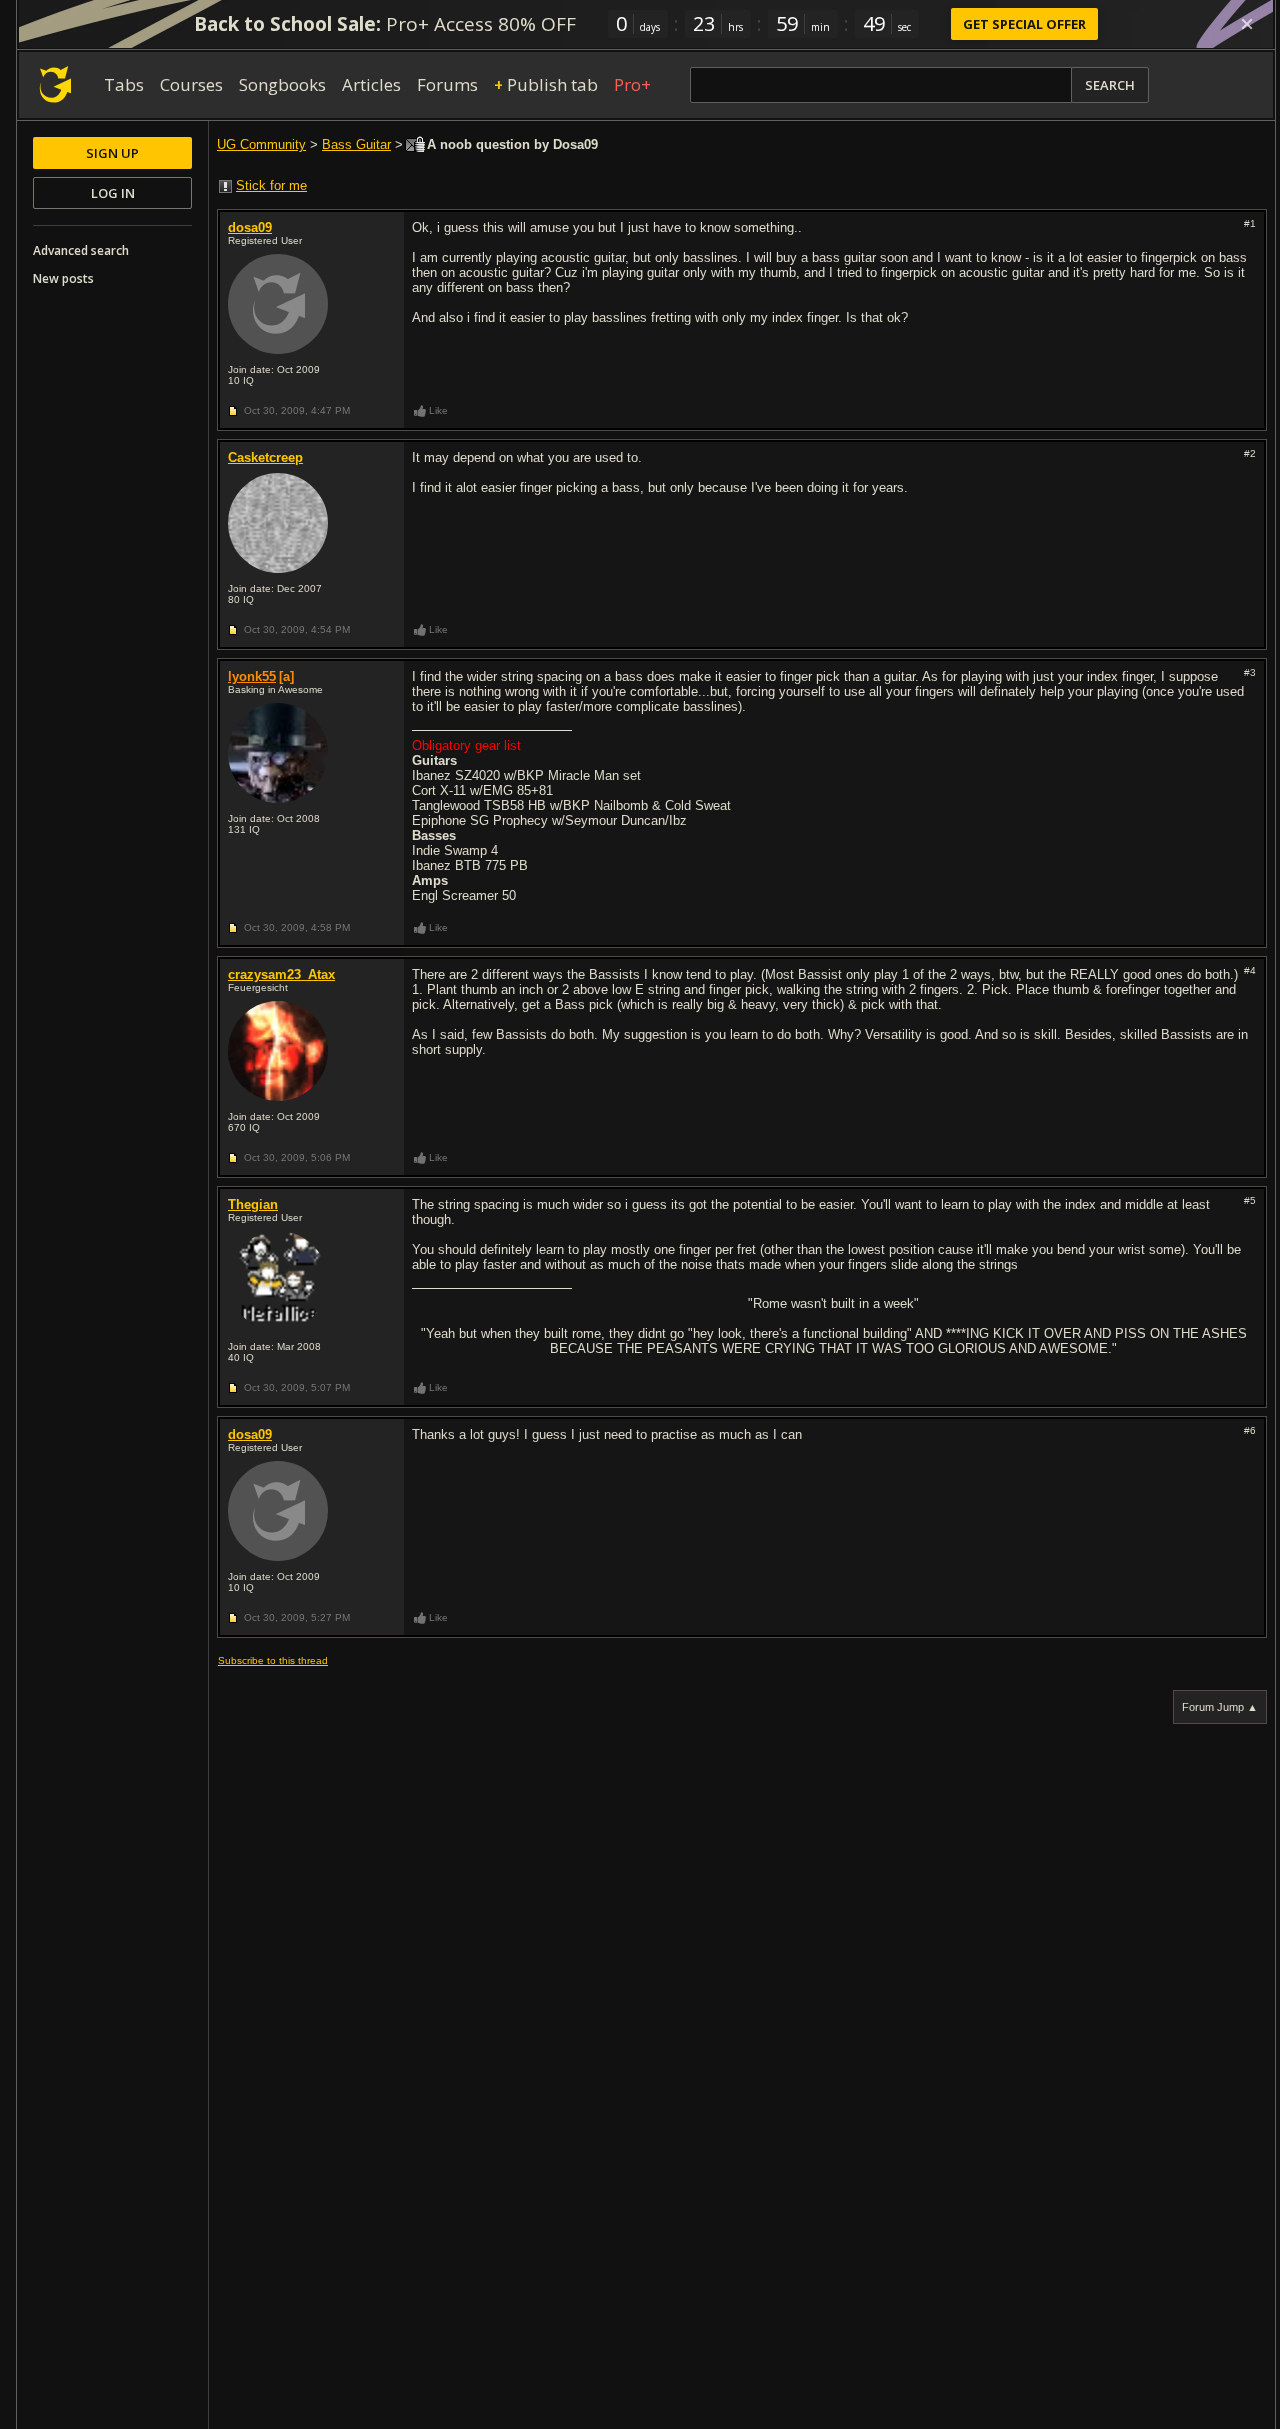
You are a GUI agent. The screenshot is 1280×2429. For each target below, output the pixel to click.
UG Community (261, 144)
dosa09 (250, 227)
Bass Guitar (356, 144)
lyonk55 (252, 676)
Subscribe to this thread (273, 1660)
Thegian (253, 1204)
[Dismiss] (1247, 24)
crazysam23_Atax (281, 974)
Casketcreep (265, 457)
